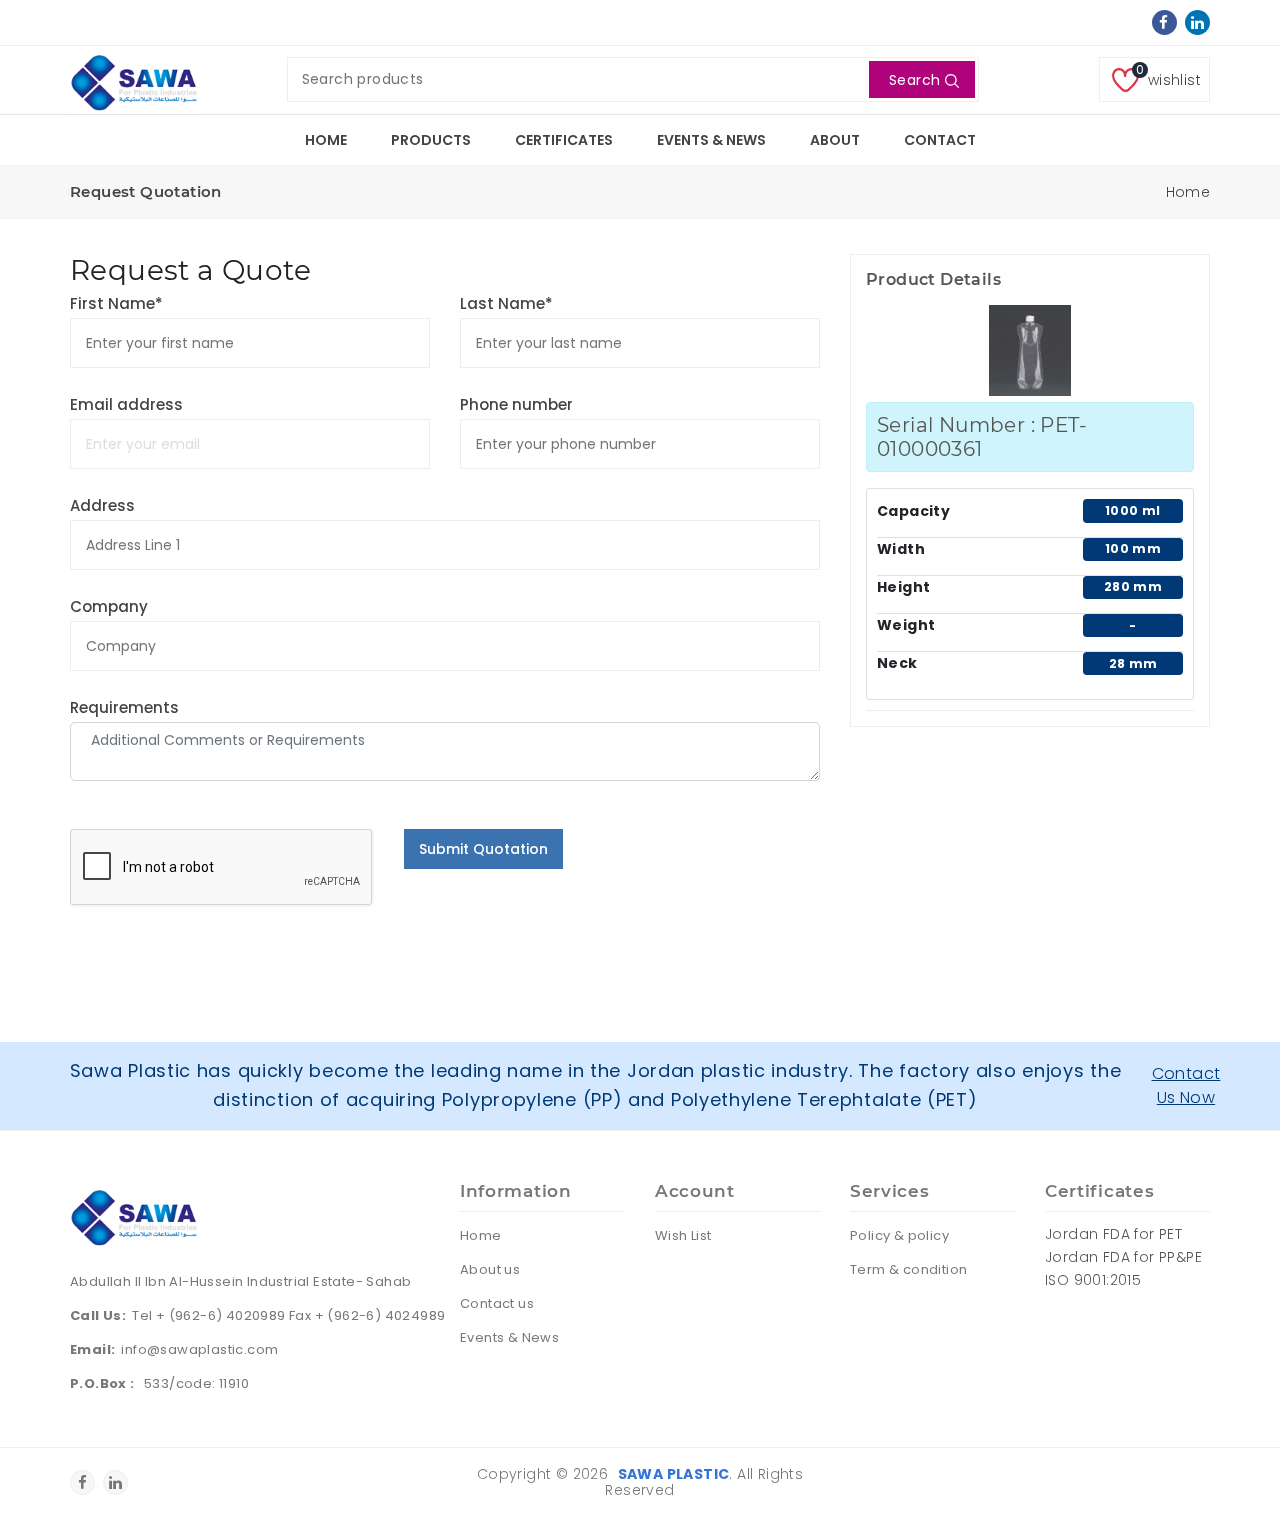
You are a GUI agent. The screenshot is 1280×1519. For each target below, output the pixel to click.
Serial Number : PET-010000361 (982, 437)
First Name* (116, 303)
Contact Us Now (1186, 1085)
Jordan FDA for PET (1113, 1234)
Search (914, 80)
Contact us (497, 1303)
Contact (940, 140)
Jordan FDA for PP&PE (1123, 1257)
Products (431, 140)
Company (109, 606)
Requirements (124, 707)
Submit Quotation (483, 849)
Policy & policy (899, 1235)
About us (490, 1269)
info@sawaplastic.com (199, 1349)
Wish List (683, 1235)
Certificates (564, 140)
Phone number (516, 404)
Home (326, 140)
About (835, 140)
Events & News (711, 140)
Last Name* (506, 303)
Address (102, 505)
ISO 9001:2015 (1093, 1280)
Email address (126, 404)
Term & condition (908, 1269)
